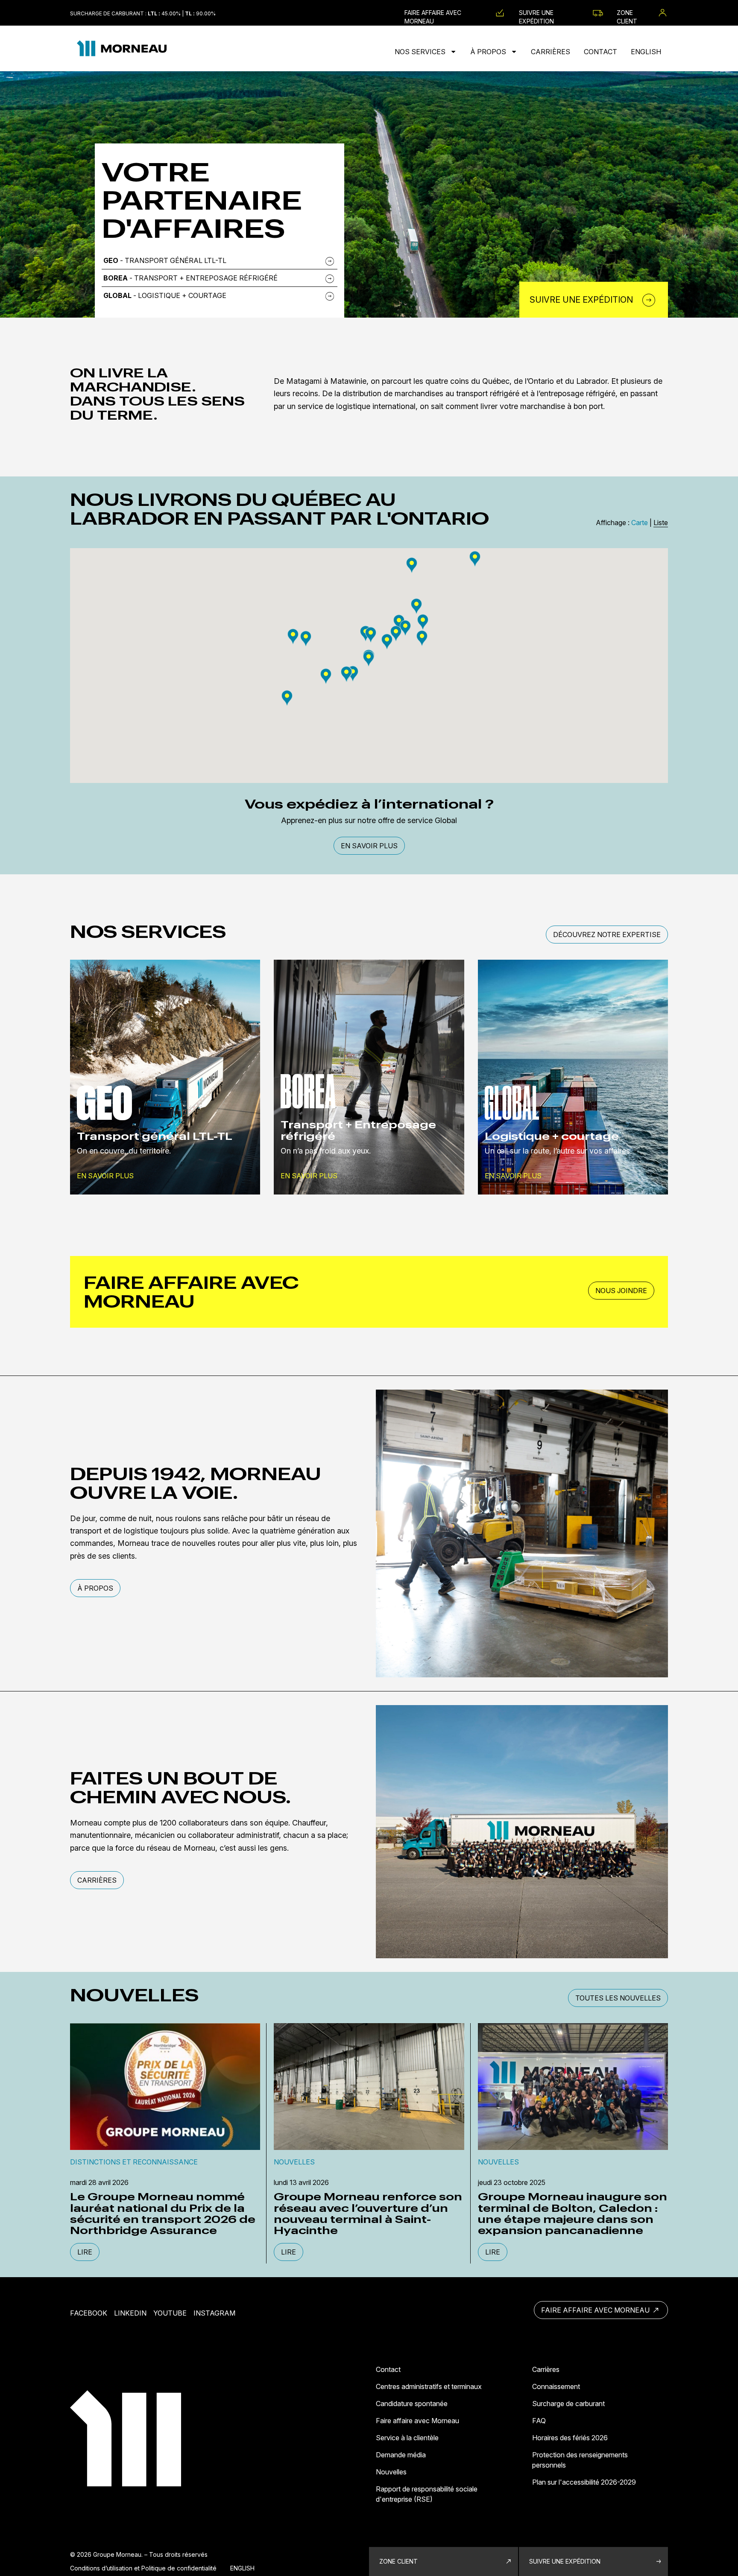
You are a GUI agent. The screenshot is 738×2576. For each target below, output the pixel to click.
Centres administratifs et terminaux (429, 2386)
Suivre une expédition (536, 13)
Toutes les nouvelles (618, 1998)
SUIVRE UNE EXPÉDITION (565, 2561)
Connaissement (556, 2386)
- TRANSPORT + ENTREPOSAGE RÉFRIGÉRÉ (190, 278)
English (646, 52)
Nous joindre (621, 1291)
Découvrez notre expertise (607, 935)
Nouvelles (391, 2472)
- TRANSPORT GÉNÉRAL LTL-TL (165, 260)
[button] (399, 622)
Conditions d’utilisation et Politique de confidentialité (143, 2568)
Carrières (551, 52)
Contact (600, 52)
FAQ (539, 2421)
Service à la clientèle (407, 2438)
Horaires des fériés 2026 (570, 2438)
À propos (489, 52)
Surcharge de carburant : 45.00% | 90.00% (143, 13)
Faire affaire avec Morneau (433, 13)
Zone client (627, 13)
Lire (85, 2252)
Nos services (421, 52)
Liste (661, 523)
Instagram (214, 2313)
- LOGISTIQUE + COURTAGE (165, 295)
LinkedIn (130, 2313)
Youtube (170, 2313)
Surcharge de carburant (568, 2404)
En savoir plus (369, 846)
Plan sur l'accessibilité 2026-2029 (584, 2482)
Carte (640, 523)
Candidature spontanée (412, 2404)
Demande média (401, 2455)
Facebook (89, 2313)
